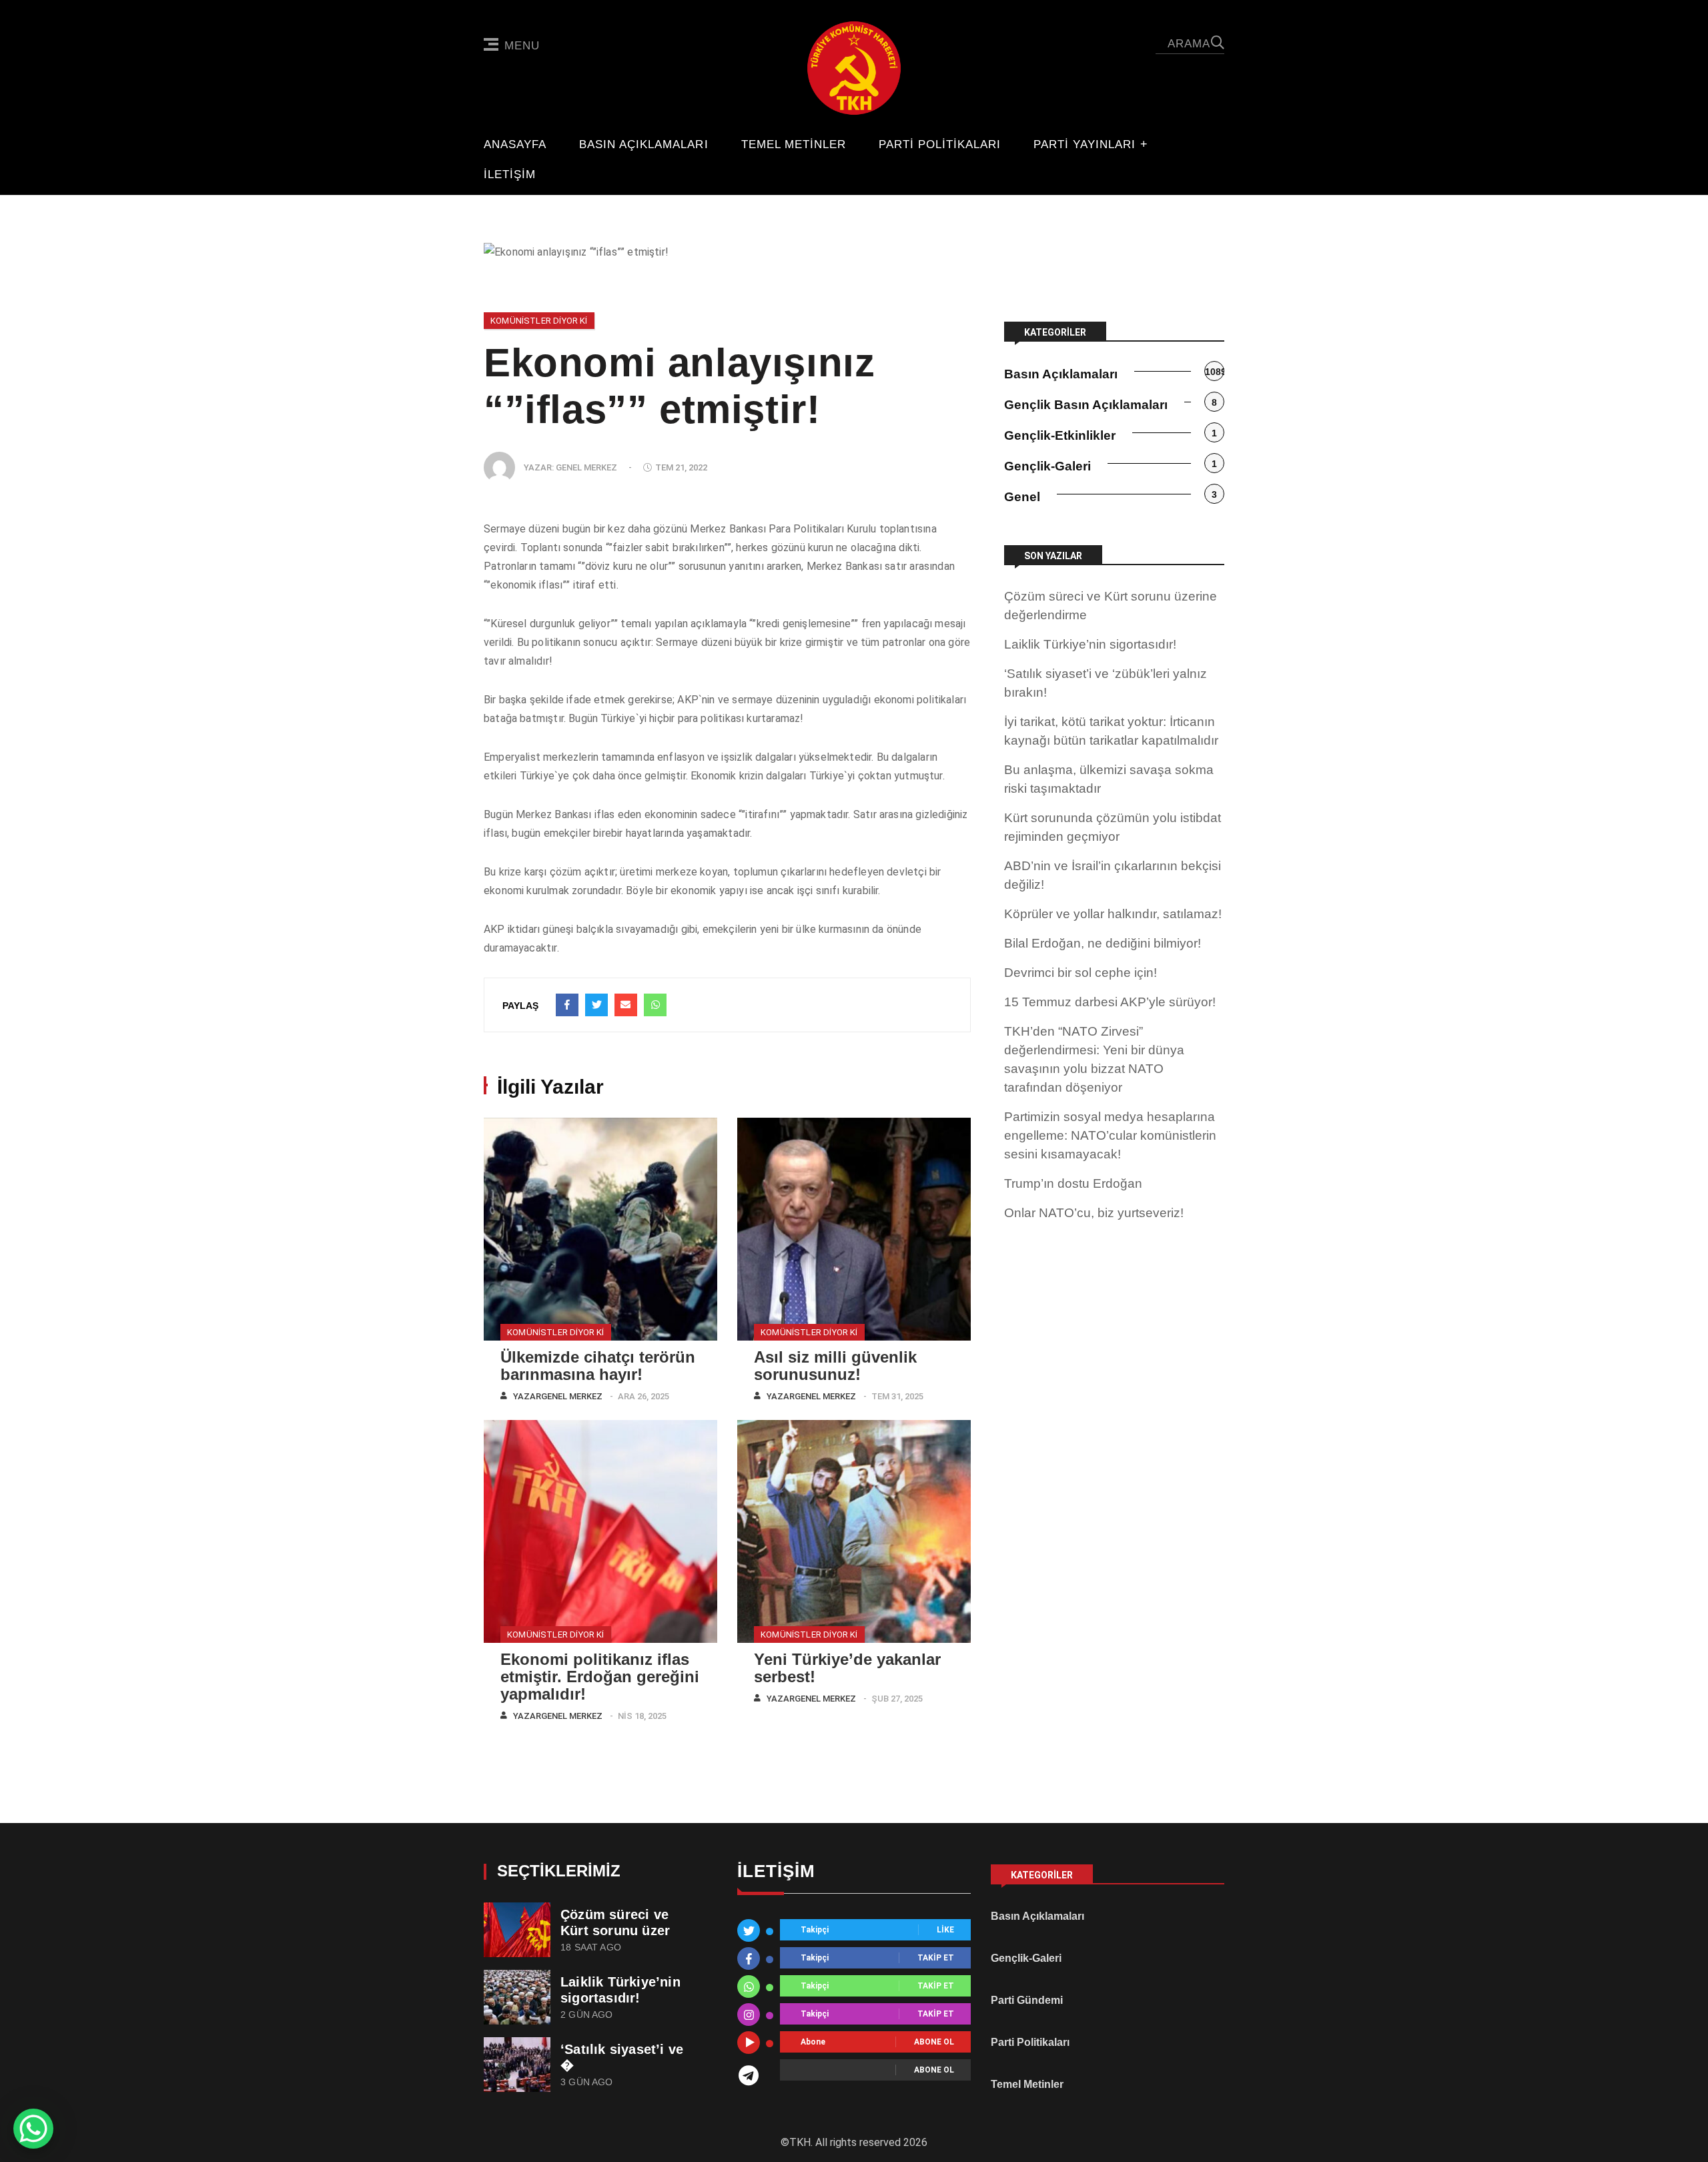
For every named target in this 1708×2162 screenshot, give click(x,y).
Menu (522, 46)
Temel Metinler (794, 145)
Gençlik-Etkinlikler (1060, 435)
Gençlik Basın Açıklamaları (1086, 405)
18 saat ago (591, 1947)
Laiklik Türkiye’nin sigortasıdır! (1090, 644)
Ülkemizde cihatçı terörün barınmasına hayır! (598, 1366)
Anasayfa (515, 145)
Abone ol (934, 2043)
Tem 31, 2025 (897, 1396)
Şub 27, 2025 (897, 1699)
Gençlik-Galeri (1047, 466)
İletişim (510, 175)
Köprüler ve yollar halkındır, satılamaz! (1113, 914)
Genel (1022, 497)
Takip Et (936, 1958)
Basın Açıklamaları (644, 145)
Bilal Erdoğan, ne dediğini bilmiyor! (1103, 943)
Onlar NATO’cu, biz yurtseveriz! (1094, 1213)
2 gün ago (587, 2015)
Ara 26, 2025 (644, 1396)
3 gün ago (587, 2082)
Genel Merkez (586, 467)
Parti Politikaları (940, 145)
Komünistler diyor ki (539, 321)
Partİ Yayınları (1085, 145)
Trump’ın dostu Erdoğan (1073, 1183)
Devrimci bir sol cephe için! (1081, 973)
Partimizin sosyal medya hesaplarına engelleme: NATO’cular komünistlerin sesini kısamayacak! (1110, 1135)
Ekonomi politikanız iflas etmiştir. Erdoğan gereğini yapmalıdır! (600, 1677)
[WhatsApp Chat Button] (33, 2129)
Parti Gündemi (1027, 2000)
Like (945, 1930)
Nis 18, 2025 (642, 1716)
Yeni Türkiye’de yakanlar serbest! (847, 1668)
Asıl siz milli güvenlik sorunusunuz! (835, 1366)
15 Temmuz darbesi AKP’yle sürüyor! (1110, 1002)
